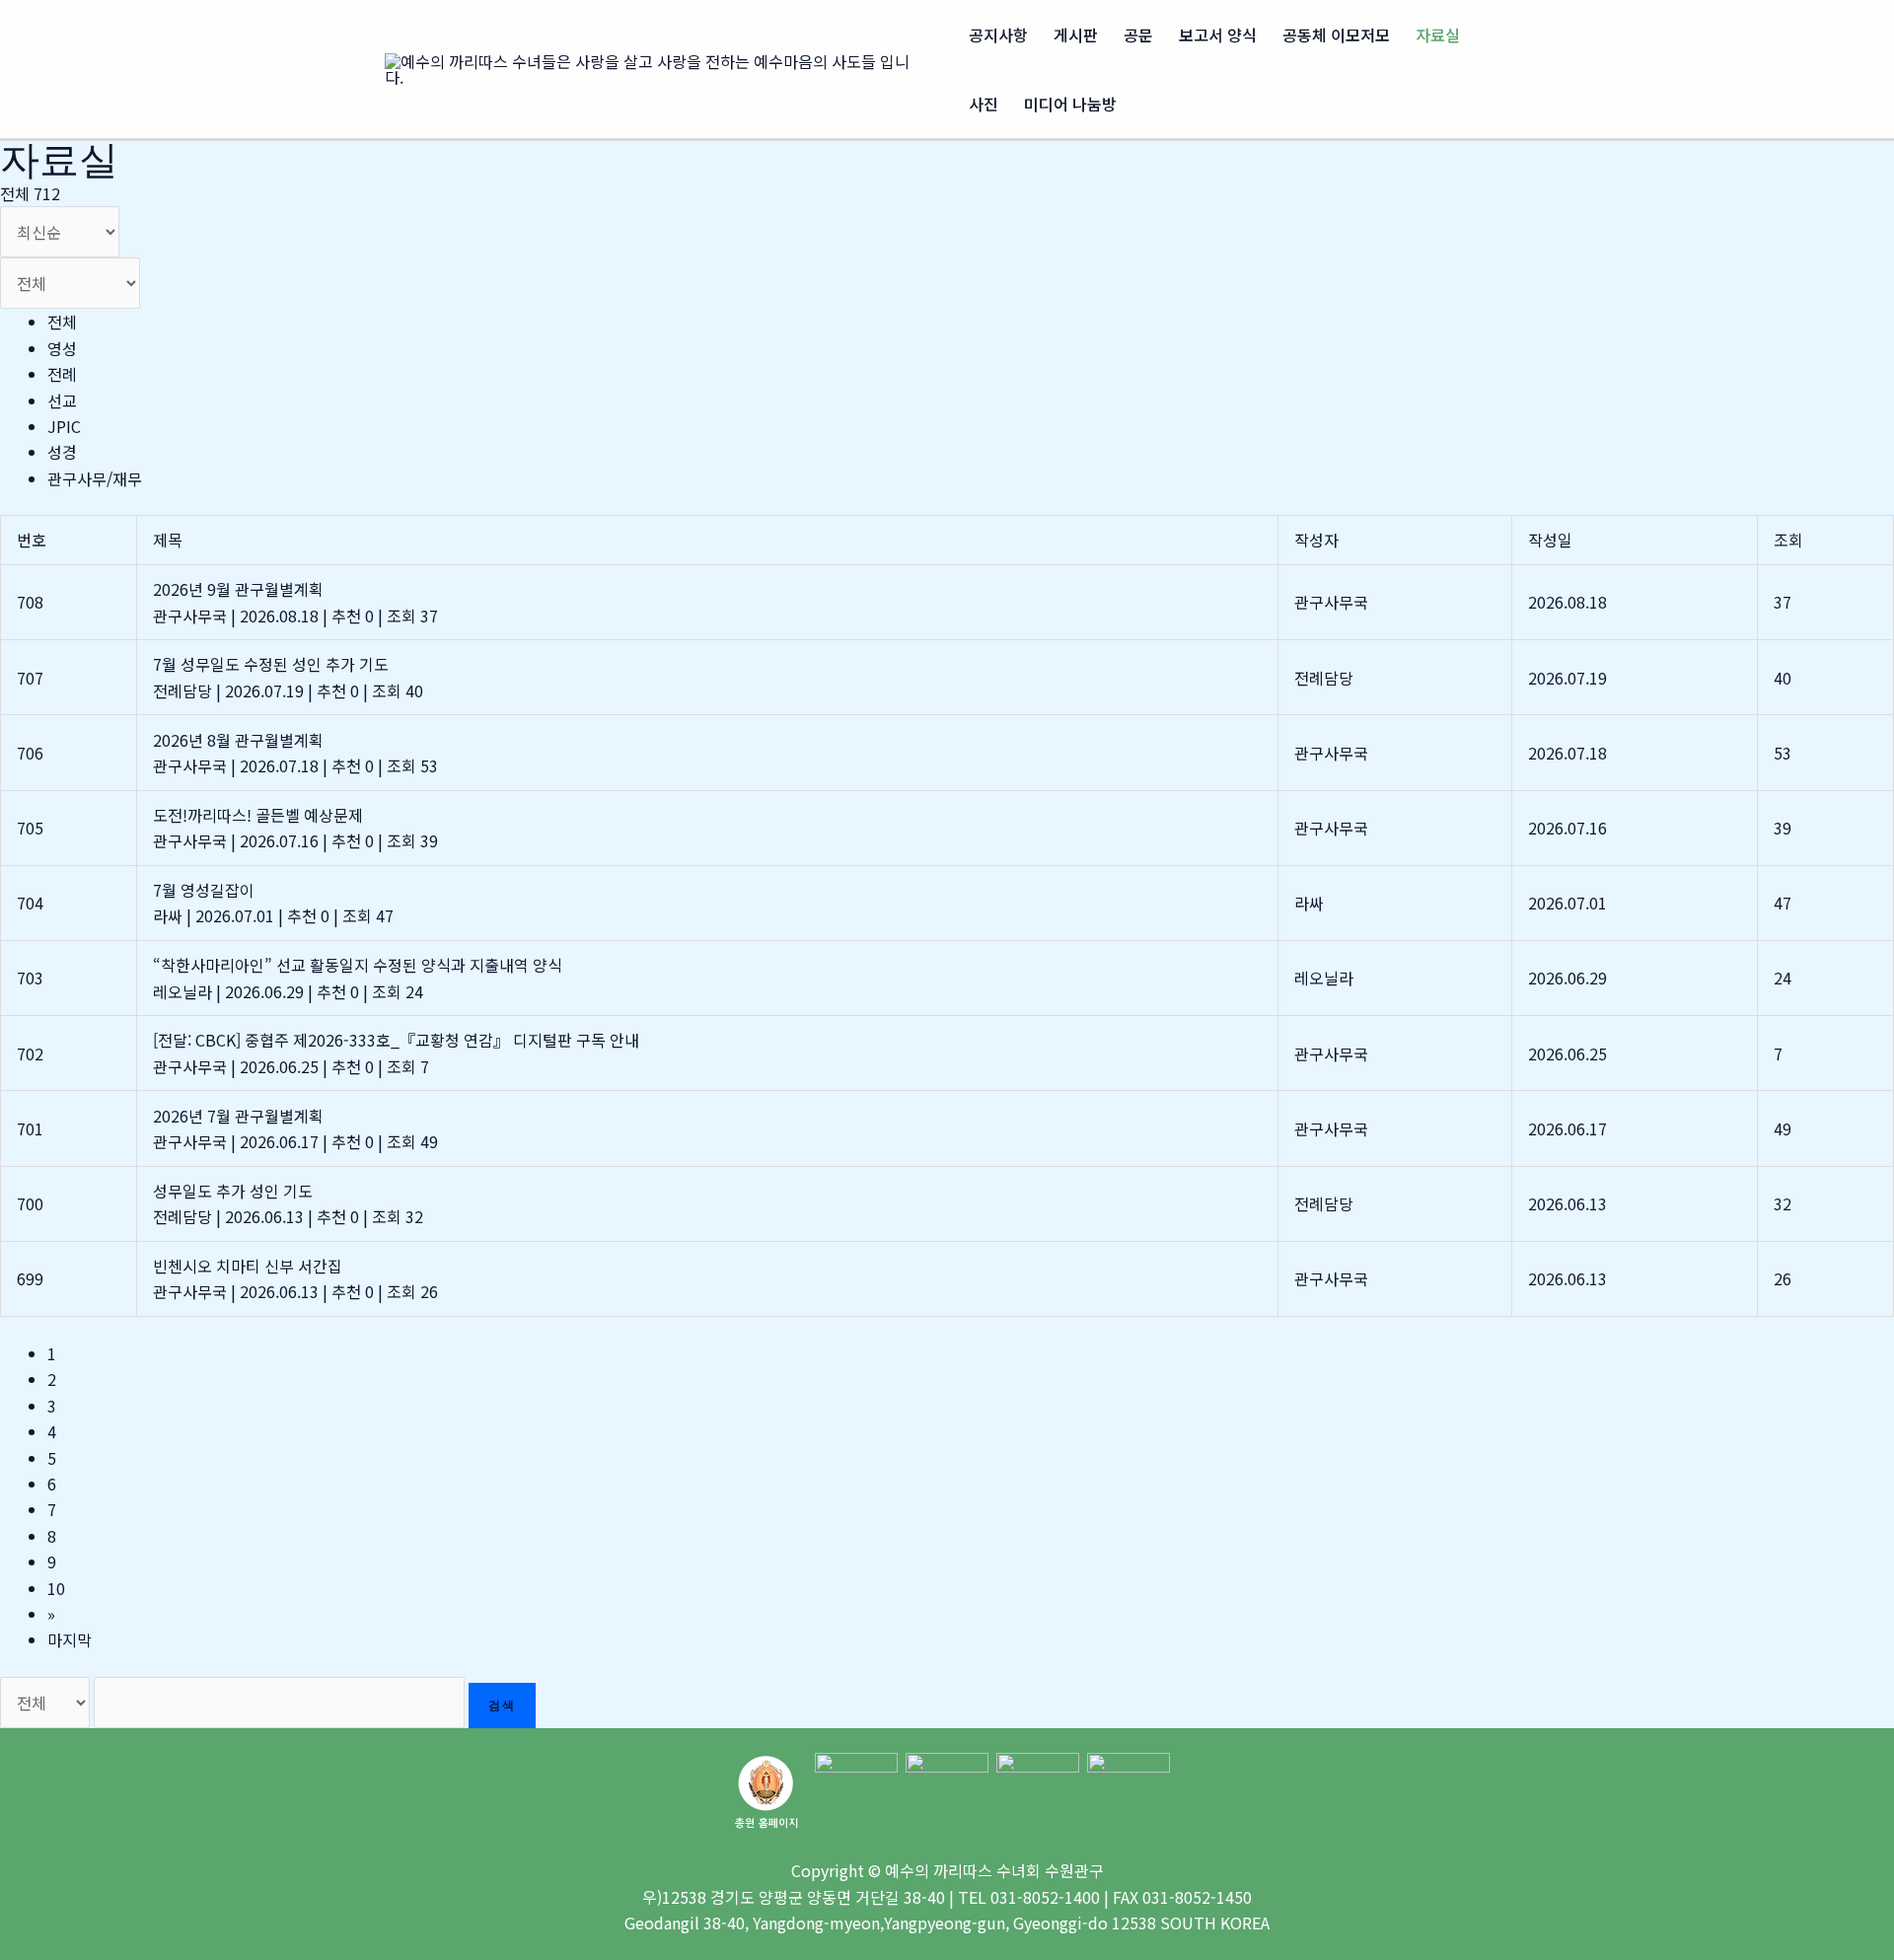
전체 (62, 322)
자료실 (1438, 35)
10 (56, 1588)
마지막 (70, 1639)
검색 (502, 1705)
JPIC (64, 426)
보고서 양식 (1218, 35)
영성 (62, 348)
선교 (62, 400)
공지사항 (998, 35)
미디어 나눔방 (1070, 104)
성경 (62, 452)
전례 (62, 374)
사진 (983, 104)
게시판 (1076, 35)
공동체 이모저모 (1336, 35)
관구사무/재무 (95, 478)
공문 (1138, 35)
